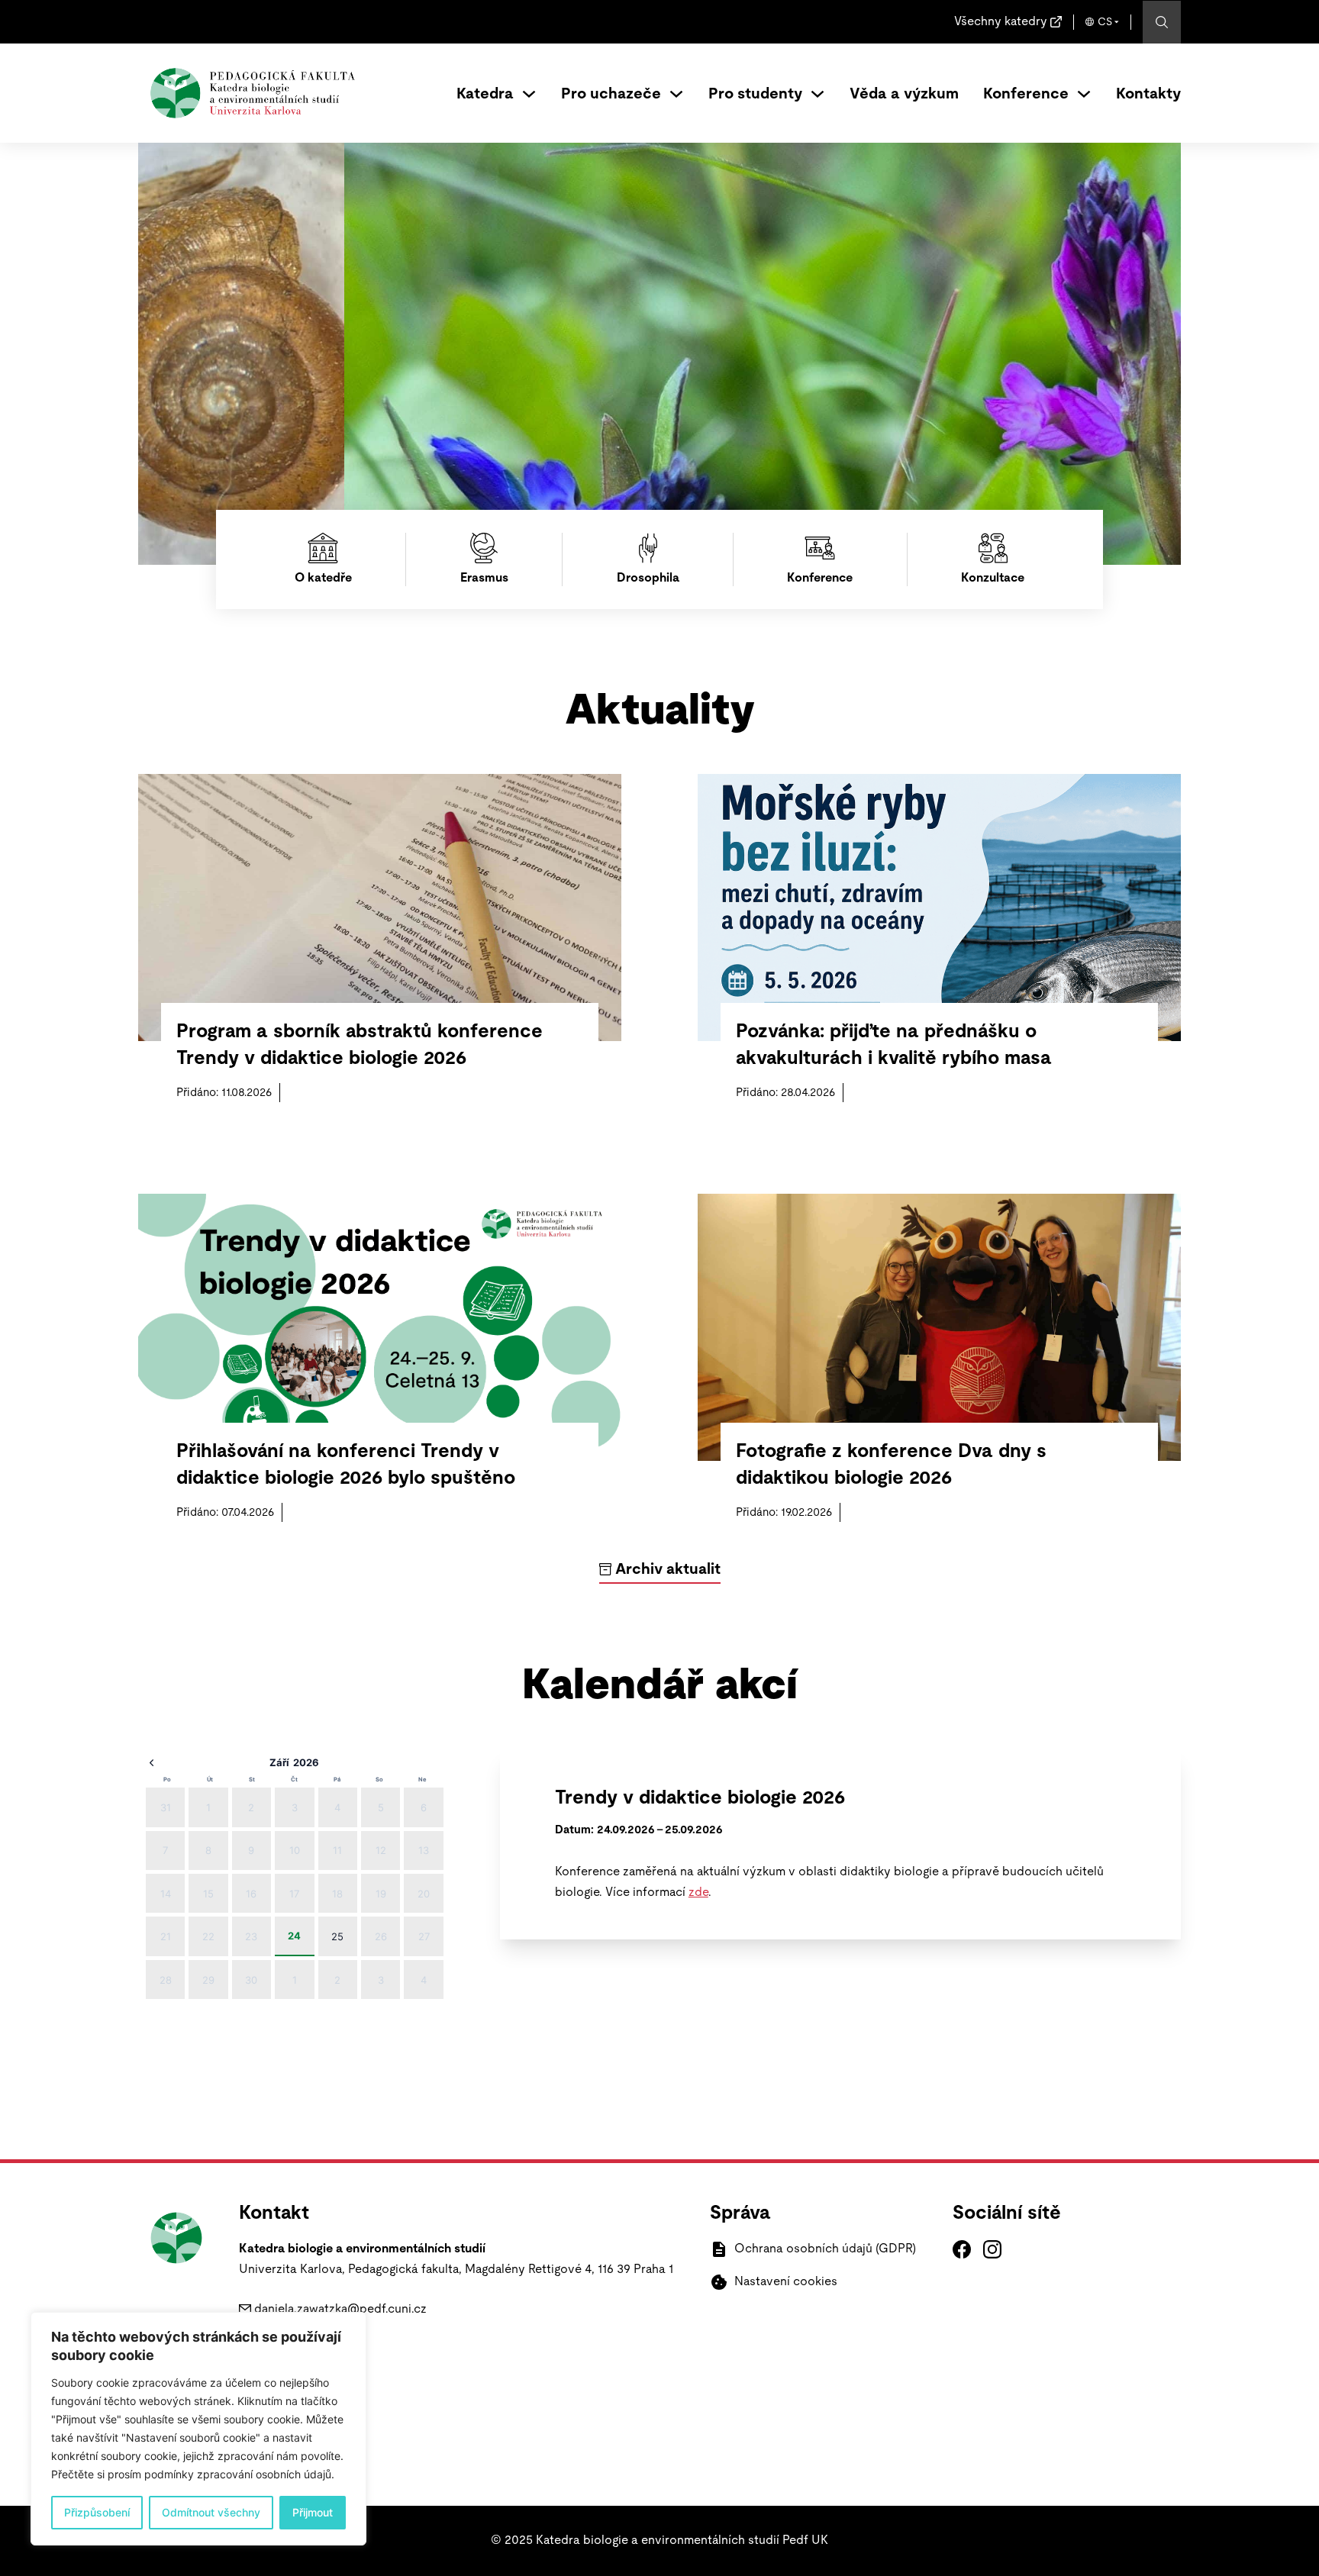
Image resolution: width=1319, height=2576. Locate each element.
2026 (306, 1762)
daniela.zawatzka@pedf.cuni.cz (340, 2309)
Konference (1026, 94)
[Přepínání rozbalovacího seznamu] (529, 94)
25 (337, 1936)
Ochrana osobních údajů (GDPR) (825, 2249)
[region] (198, 2429)
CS (1105, 22)
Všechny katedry (1001, 21)
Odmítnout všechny (211, 2512)
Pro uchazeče (611, 94)
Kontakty (1148, 94)
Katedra (485, 94)
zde (698, 1892)
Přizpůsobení (97, 2512)
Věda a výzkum (904, 94)
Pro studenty (755, 94)
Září (279, 1762)
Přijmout (313, 2512)
